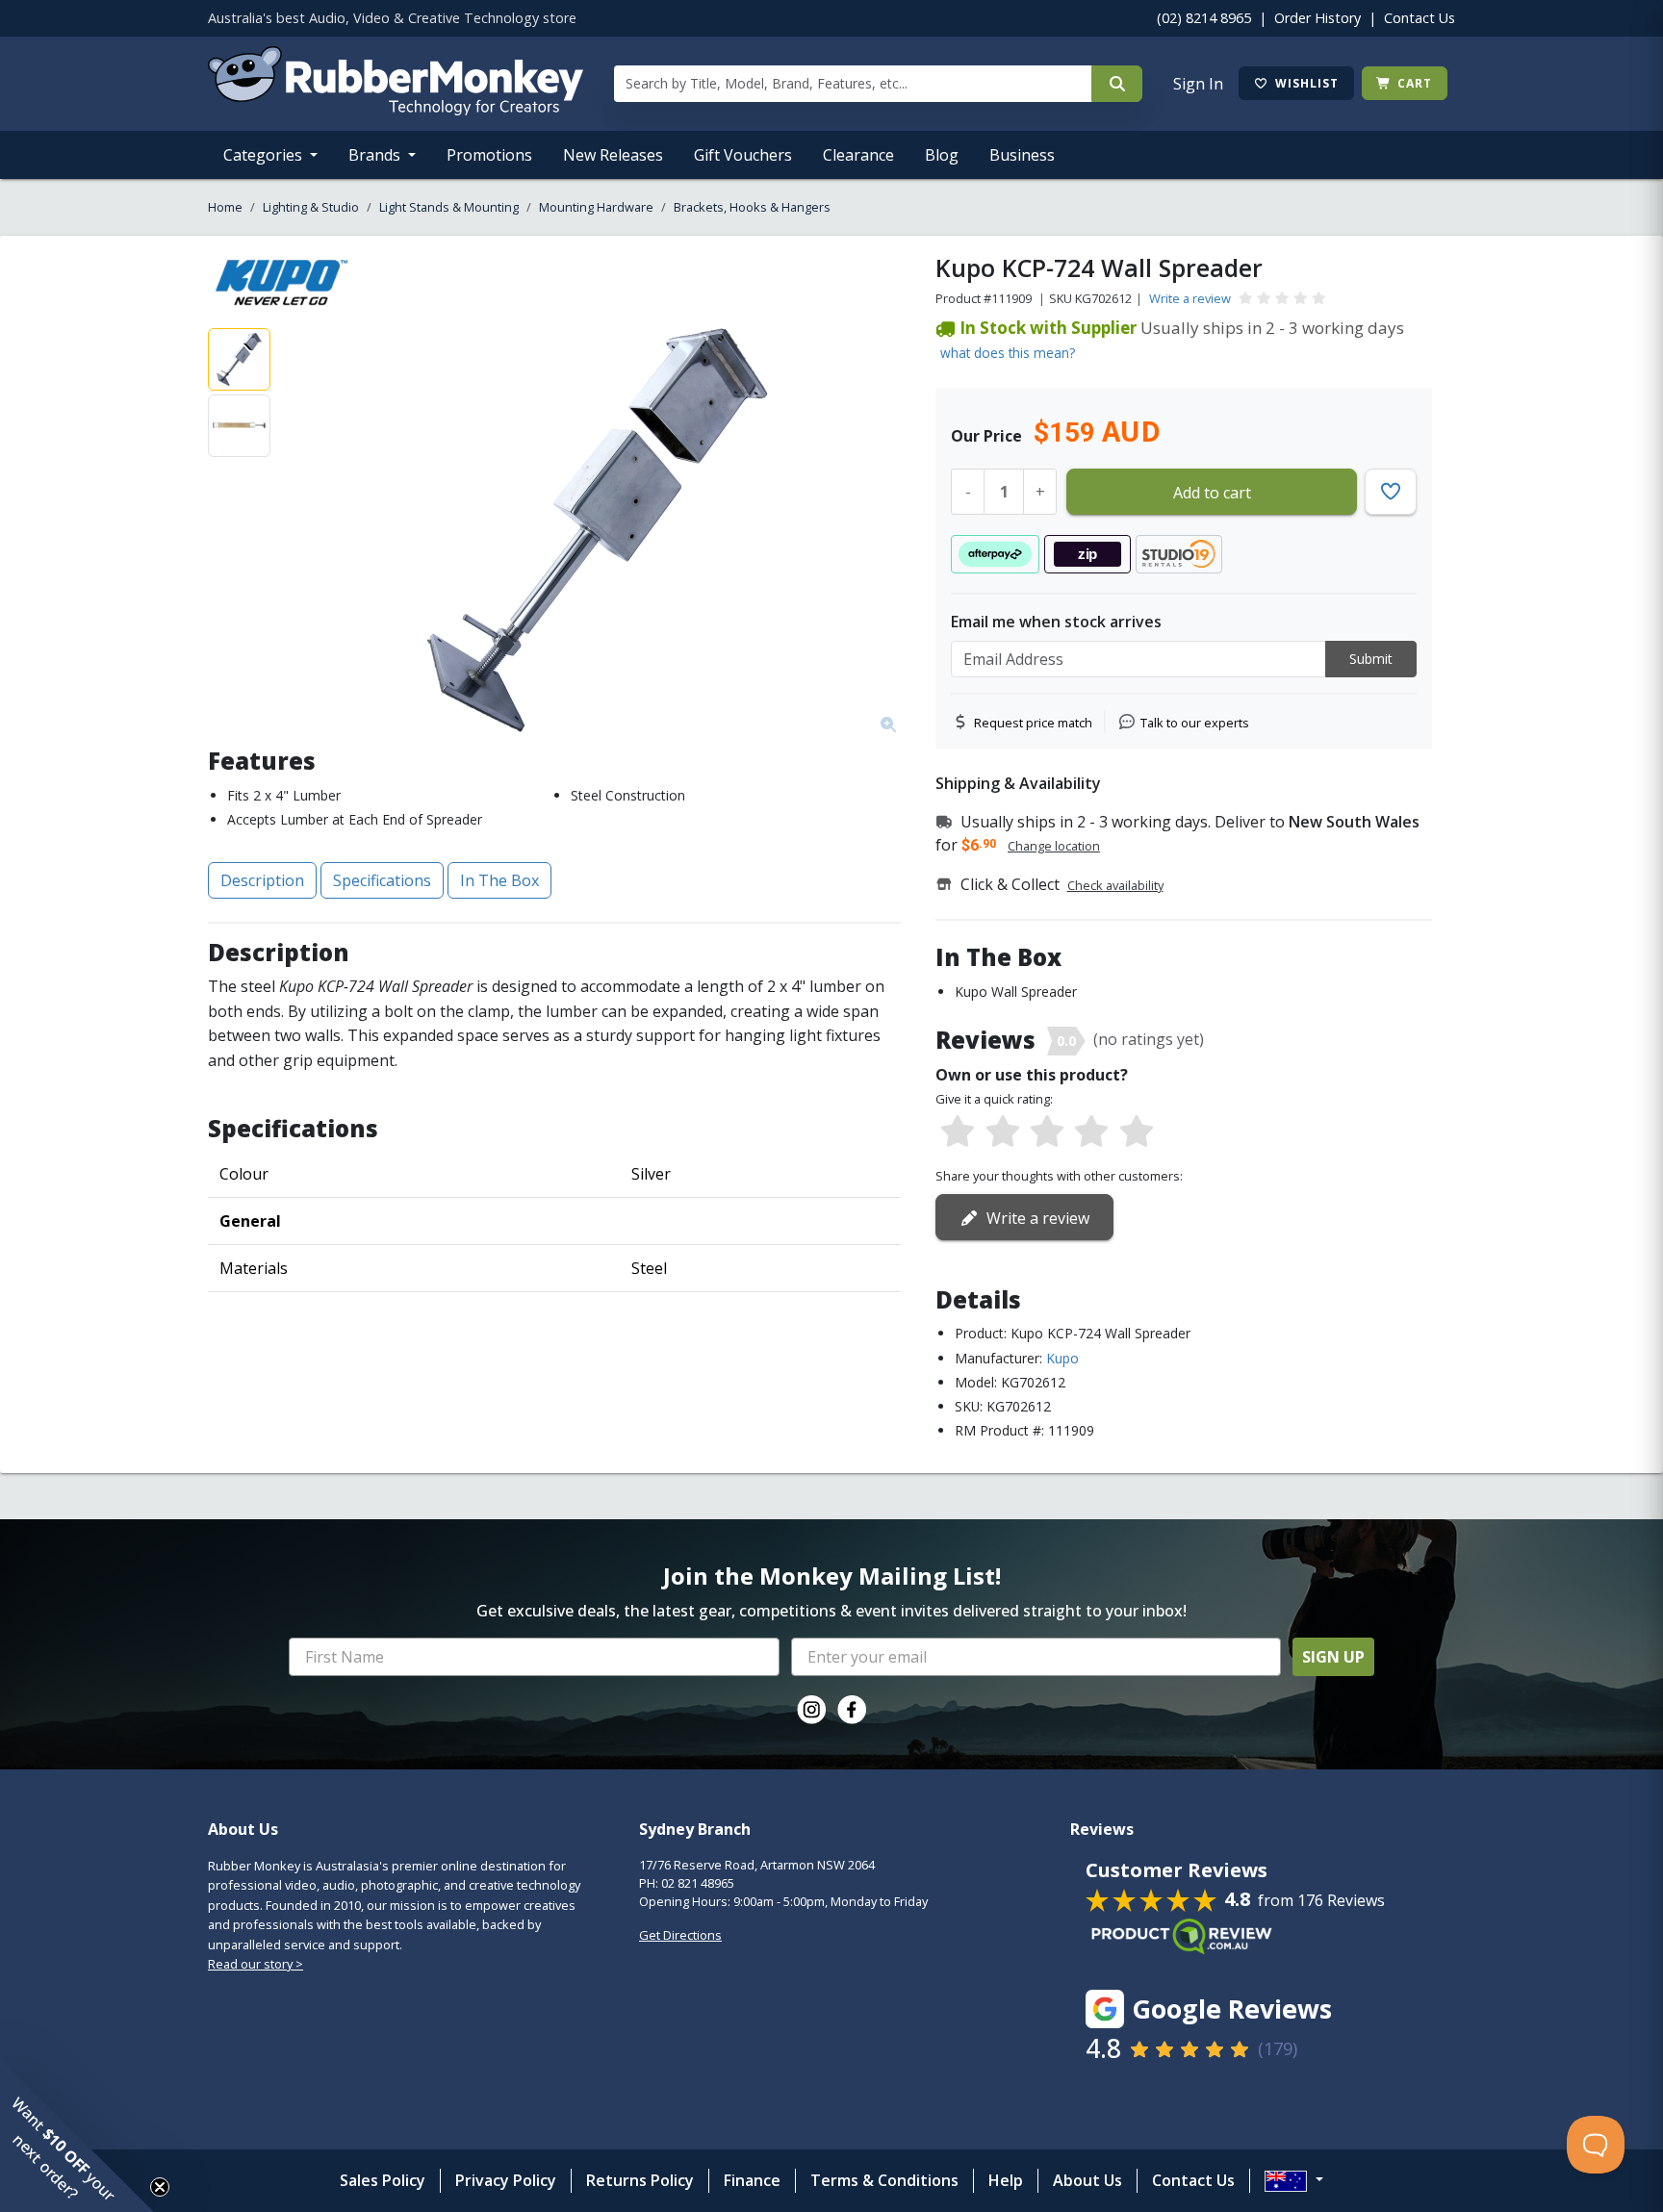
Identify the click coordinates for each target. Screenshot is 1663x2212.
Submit (1371, 659)
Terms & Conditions (884, 2180)
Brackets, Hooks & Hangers (752, 207)
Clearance (858, 155)
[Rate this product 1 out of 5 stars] (958, 1132)
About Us (1087, 2180)
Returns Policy (640, 2180)
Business (1022, 155)
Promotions (489, 155)
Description (262, 880)
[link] (811, 1710)
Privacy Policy (506, 2180)
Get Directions (680, 1935)
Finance (752, 2180)
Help (1006, 2180)
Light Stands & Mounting (449, 207)
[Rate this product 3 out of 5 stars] (1047, 1132)
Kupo (1062, 1358)
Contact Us (1420, 18)
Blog (942, 155)
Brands (376, 155)
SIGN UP (1333, 1657)
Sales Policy (383, 2180)
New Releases (613, 155)
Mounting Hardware (596, 207)
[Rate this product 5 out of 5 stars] (1137, 1132)
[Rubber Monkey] (396, 110)
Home (225, 207)
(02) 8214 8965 (1204, 18)
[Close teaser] (160, 2187)
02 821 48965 (698, 1883)
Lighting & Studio (311, 207)
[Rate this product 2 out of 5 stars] (1002, 1132)
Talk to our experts (1195, 723)
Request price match (1033, 723)
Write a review (1190, 298)
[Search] (1117, 84)
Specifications (382, 880)
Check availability (1115, 885)
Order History (1318, 18)
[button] (77, 2135)
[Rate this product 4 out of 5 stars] (1091, 1132)
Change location (1054, 846)
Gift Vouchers (743, 155)
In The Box (499, 880)
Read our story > (256, 1964)
